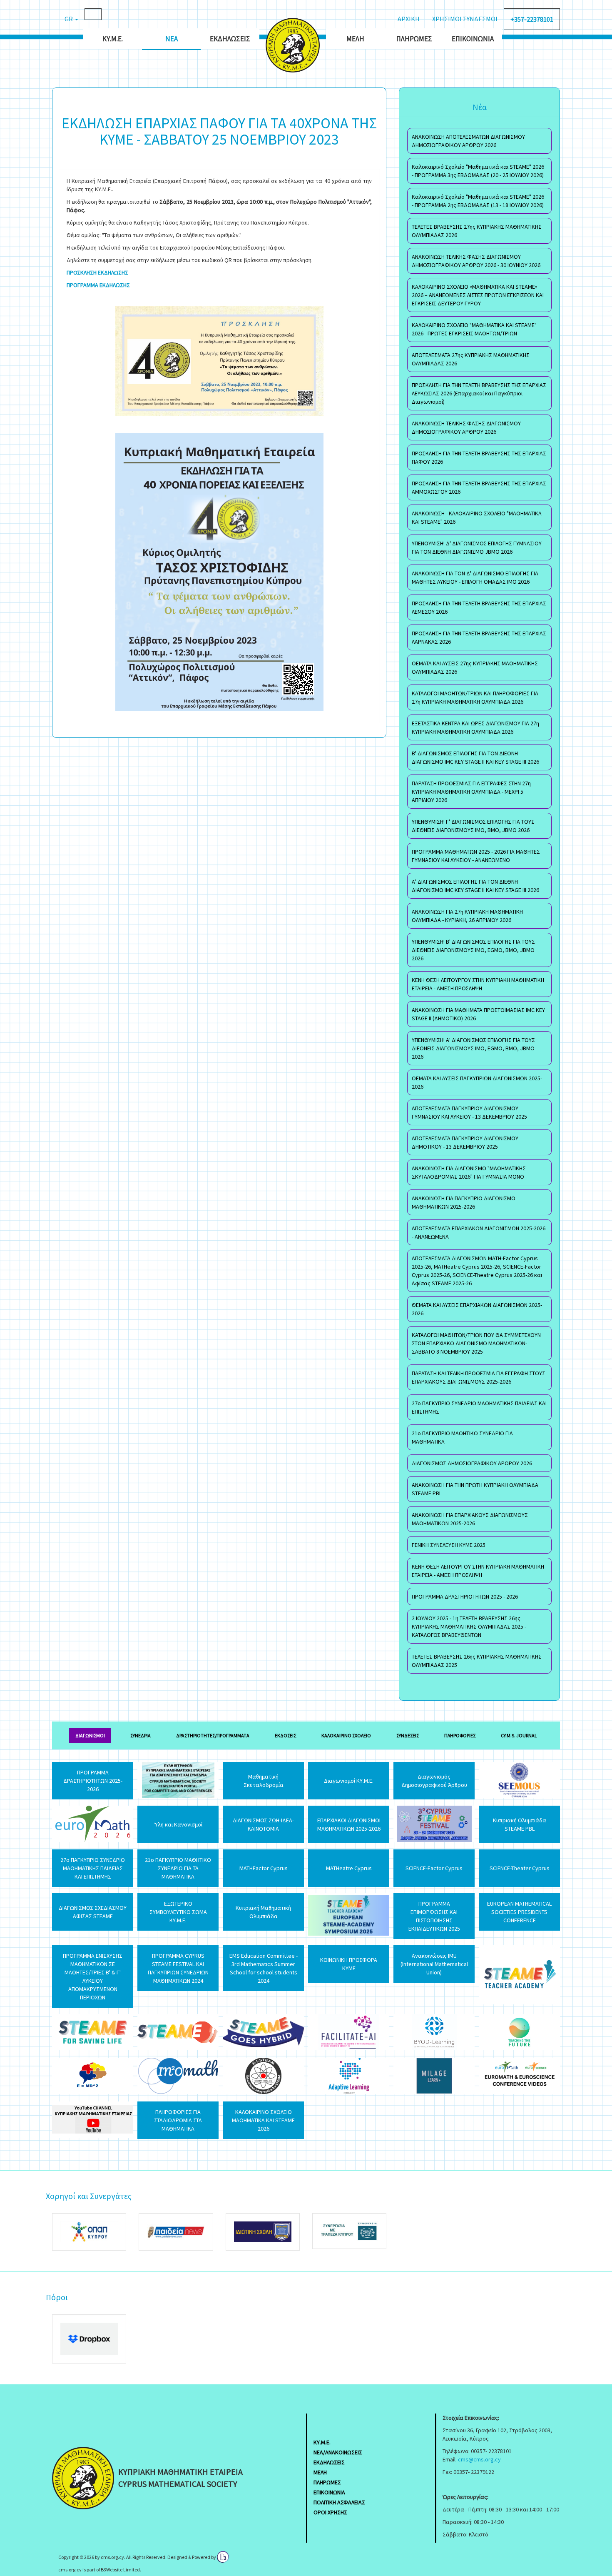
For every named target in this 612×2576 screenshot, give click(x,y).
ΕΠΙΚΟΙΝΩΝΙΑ (329, 2492)
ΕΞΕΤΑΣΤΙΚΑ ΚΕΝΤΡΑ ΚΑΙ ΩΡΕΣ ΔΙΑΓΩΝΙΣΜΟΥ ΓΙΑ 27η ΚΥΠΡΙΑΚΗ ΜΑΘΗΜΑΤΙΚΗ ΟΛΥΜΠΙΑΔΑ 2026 (475, 727)
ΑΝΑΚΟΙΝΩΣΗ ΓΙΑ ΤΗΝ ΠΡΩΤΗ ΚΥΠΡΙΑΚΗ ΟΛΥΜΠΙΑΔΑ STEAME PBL (475, 1489)
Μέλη (355, 39)
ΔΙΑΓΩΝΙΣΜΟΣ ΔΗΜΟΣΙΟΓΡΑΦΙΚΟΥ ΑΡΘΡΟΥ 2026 (472, 1463)
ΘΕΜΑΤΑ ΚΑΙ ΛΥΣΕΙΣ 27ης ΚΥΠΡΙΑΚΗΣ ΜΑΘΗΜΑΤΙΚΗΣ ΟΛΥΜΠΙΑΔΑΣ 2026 (475, 667)
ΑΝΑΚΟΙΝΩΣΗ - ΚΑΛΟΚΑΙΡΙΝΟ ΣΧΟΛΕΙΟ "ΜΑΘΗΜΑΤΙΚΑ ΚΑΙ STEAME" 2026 (477, 517)
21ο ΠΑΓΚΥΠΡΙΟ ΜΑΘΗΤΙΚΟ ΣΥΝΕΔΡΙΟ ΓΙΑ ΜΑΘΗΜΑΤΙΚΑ (462, 1437)
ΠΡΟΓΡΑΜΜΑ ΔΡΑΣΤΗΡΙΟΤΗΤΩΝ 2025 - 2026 (465, 1597)
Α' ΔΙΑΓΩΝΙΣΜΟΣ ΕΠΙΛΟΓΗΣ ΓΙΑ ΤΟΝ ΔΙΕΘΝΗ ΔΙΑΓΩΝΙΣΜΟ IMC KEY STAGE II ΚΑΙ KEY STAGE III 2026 (475, 886)
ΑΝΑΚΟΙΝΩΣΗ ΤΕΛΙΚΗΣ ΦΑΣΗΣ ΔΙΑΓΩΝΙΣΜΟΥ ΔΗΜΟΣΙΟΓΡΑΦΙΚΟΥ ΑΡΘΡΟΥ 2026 (466, 427)
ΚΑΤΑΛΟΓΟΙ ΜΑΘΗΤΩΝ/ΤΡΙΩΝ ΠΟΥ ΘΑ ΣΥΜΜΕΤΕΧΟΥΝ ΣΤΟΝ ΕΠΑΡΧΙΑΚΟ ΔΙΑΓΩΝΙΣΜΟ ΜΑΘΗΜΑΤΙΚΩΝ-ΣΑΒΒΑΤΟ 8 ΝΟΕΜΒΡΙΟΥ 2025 (476, 1343)
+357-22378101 (532, 19)
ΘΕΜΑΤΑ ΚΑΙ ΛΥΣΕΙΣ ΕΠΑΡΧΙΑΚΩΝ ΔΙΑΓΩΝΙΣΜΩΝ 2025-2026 (477, 1309)
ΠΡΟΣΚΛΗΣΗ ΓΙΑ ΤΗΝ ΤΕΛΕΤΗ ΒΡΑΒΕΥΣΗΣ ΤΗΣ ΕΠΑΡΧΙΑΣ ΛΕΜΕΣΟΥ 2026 (479, 607)
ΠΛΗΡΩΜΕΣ (327, 2482)
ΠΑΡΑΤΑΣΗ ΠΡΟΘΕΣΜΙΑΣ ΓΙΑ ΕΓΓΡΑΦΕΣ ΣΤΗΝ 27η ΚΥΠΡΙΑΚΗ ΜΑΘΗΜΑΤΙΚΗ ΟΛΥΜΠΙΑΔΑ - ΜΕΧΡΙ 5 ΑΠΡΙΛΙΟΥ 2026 (471, 792)
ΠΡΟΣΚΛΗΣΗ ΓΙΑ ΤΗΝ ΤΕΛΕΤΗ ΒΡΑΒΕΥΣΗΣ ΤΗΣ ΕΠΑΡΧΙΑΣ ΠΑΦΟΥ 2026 (479, 457)
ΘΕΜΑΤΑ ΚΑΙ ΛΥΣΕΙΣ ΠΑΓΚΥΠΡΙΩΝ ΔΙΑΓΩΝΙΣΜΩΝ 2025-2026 (477, 1082)
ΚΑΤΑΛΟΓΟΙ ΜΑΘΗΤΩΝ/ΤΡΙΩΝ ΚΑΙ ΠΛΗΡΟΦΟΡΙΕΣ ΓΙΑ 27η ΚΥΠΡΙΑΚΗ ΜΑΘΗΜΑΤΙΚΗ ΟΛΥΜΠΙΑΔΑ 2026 (475, 697)
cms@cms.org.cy (479, 2459)
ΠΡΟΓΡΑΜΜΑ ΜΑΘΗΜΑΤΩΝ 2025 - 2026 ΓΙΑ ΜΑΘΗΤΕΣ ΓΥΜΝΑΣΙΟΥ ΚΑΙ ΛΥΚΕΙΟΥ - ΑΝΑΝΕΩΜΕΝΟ (476, 856)
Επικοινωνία (473, 39)
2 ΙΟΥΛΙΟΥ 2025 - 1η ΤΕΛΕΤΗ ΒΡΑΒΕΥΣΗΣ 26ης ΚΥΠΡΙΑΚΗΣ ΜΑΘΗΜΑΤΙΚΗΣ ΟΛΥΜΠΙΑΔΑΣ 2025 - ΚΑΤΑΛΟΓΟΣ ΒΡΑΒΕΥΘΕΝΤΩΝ (469, 1627)
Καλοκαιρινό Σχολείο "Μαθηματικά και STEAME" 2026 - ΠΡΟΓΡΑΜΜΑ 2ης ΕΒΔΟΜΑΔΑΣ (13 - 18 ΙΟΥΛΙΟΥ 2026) (478, 201)
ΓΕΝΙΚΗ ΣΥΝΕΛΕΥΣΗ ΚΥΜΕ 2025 (449, 1545)
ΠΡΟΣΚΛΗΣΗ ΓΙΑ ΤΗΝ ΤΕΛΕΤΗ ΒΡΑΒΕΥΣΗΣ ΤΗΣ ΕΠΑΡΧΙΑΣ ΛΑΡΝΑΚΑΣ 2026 (479, 637)
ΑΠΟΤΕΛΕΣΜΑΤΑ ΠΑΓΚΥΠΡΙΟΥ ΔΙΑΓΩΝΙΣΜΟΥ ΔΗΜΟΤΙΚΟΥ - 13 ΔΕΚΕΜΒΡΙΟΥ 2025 (465, 1142)
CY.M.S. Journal (519, 1735)
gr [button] (69, 19)
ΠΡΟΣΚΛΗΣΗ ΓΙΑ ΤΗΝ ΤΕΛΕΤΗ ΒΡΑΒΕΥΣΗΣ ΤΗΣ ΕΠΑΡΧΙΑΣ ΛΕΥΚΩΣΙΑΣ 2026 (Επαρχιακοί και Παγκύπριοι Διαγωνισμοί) (479, 393)
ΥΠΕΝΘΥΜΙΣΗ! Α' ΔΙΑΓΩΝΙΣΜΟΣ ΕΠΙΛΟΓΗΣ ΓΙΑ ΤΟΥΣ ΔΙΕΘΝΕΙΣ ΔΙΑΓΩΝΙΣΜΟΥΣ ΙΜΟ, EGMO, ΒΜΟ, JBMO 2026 (473, 1048)
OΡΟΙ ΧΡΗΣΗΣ (330, 2512)
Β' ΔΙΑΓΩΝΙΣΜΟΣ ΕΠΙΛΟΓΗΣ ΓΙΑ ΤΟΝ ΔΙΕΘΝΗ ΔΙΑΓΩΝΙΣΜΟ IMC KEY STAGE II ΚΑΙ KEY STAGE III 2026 (475, 757)
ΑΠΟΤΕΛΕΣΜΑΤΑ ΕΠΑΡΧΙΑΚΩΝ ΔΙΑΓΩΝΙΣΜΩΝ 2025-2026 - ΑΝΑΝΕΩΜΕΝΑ (479, 1232)
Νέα (172, 39)
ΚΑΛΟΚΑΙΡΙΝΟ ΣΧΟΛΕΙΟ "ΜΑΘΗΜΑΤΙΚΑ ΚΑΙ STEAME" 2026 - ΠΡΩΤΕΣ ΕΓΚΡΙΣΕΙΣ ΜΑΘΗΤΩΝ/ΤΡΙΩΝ (474, 329)
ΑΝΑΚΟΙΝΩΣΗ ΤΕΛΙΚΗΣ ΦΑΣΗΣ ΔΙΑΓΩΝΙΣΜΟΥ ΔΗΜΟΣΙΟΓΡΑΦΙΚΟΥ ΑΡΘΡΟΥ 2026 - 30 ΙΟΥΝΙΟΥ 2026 (476, 261)
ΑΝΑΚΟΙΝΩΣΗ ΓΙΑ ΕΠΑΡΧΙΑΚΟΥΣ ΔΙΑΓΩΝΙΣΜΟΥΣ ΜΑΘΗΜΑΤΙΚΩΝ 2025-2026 (470, 1519)
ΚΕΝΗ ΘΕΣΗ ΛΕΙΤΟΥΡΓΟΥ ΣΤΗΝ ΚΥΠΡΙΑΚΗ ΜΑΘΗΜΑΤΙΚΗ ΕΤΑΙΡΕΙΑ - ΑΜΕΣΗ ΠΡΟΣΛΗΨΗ (478, 984)
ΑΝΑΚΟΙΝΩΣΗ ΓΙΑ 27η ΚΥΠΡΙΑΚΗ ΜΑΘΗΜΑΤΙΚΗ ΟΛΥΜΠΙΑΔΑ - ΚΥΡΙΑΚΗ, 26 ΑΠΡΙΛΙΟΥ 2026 (467, 916)
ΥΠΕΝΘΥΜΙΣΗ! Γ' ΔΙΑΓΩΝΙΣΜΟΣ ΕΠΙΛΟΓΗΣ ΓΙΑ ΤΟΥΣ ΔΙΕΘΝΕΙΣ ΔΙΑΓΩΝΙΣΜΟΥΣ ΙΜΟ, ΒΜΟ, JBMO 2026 (473, 826)
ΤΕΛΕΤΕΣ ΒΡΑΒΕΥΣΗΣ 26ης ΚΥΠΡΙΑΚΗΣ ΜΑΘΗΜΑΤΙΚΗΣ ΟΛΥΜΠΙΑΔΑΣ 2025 (477, 1661)
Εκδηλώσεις (230, 39)
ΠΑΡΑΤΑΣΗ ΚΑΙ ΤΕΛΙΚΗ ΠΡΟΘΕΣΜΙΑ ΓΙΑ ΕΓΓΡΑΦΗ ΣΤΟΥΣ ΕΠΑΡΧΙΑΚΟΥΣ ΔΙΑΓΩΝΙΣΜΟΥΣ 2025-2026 (479, 1377)
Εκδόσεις (285, 1735)
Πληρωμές (414, 39)
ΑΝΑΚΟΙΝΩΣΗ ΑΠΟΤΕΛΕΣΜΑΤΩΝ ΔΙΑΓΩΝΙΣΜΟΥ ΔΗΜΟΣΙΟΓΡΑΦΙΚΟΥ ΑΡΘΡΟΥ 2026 (468, 141)
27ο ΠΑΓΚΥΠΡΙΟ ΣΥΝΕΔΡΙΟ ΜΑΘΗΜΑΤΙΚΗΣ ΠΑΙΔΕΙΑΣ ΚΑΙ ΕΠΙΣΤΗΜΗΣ (479, 1407)
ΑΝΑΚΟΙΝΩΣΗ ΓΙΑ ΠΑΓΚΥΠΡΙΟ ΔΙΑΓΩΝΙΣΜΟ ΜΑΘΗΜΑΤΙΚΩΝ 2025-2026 (464, 1202)
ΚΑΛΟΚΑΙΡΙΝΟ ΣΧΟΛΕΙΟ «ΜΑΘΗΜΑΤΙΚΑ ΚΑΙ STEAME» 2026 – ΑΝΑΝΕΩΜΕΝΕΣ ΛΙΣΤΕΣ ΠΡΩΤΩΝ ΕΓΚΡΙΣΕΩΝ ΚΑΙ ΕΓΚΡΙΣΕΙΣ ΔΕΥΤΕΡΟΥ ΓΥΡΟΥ (478, 295)
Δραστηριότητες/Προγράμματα (213, 1735)
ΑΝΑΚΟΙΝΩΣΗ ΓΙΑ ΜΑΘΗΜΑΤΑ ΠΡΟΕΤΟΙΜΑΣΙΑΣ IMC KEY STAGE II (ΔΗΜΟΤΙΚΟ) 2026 (478, 1014)
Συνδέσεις (408, 1735)
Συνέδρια (141, 1735)
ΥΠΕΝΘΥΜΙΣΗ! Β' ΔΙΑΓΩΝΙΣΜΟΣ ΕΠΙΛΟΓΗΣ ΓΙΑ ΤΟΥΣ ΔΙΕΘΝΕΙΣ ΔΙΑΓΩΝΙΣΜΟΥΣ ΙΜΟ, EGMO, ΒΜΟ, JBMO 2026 (473, 950)
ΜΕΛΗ (320, 2472)
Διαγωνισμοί (90, 1735)
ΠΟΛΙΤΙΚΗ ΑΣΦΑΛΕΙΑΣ (339, 2502)
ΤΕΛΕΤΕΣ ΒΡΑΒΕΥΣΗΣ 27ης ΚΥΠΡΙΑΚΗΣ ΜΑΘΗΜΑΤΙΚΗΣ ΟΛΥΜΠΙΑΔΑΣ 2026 (477, 231)
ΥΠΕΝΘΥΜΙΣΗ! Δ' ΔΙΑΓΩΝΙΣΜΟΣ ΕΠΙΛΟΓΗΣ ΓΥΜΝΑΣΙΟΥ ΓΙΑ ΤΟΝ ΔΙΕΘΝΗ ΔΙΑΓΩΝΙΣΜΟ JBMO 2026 (477, 547)
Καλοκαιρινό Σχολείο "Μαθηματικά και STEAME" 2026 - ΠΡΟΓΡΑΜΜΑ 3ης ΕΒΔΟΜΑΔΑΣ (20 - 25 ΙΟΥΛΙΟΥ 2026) (478, 171)
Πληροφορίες (460, 1735)
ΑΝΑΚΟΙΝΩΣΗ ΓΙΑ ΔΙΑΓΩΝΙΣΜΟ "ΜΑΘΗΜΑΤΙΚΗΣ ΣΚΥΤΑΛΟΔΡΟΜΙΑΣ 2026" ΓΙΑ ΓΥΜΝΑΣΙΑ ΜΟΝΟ (469, 1172)
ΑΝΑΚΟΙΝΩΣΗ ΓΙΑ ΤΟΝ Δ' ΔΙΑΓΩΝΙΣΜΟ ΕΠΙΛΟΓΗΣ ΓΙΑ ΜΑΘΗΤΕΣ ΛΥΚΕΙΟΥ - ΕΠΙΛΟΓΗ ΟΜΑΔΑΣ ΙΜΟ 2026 (475, 577)
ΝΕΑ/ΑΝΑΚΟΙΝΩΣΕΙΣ (338, 2452)
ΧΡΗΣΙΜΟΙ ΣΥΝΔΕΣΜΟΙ (465, 19)
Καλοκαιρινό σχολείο (346, 1735)
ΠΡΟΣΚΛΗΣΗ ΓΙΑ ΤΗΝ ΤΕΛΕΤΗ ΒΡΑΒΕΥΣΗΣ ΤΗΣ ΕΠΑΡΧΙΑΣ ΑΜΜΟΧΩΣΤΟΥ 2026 (479, 487)
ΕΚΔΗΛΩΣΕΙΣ (329, 2462)
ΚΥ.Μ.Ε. (113, 39)
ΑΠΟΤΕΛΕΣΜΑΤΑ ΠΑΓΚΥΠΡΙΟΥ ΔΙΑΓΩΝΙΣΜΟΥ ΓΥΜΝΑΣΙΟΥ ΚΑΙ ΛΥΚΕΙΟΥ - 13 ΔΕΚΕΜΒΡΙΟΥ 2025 (469, 1112)
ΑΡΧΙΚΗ (409, 19)
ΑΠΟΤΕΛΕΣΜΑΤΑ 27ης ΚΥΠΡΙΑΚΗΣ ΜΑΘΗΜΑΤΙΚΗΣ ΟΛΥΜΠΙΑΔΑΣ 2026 (471, 359)
